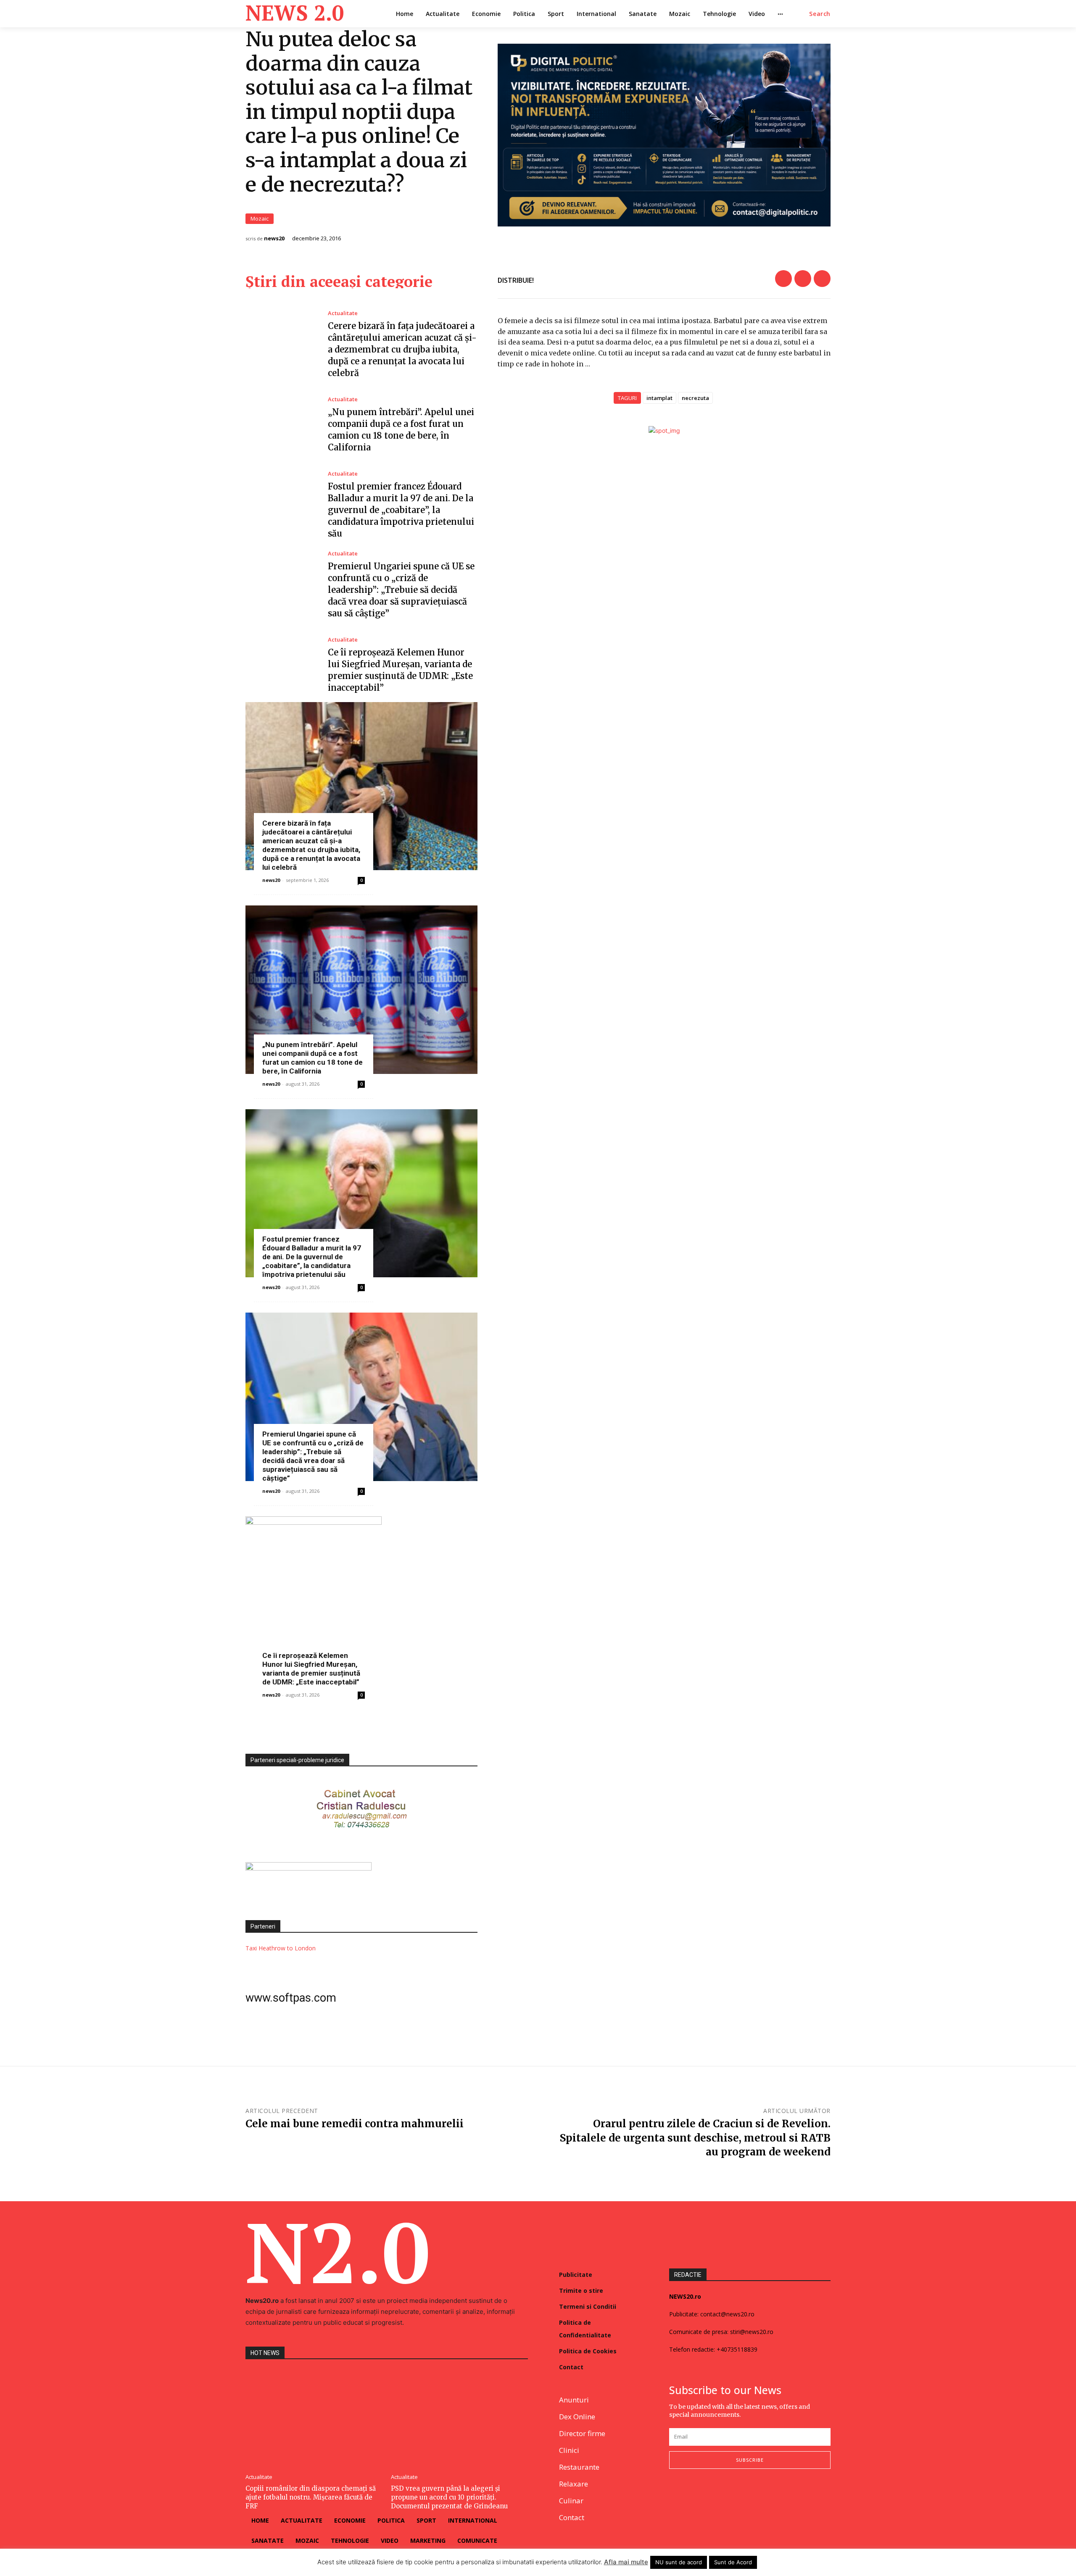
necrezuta (695, 398)
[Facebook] (783, 279)
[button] (820, 14)
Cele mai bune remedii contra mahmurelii (355, 2124)
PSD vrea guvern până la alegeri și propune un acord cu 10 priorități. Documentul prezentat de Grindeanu (449, 2497)
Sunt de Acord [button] (733, 2562)
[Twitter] (803, 279)
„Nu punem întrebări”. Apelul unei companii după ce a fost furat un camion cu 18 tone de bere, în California (313, 1058)
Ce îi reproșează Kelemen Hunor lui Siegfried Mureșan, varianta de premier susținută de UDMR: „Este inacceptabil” (311, 1669)
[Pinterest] (822, 279)
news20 (274, 238)
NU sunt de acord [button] (679, 2562)
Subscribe (750, 2460)
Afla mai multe (626, 2562)
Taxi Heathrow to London (281, 1948)
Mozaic (260, 218)
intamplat (659, 398)
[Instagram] (694, 2496)
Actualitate (343, 313)
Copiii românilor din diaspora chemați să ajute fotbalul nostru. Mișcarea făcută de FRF (311, 2497)
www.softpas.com (291, 1998)
